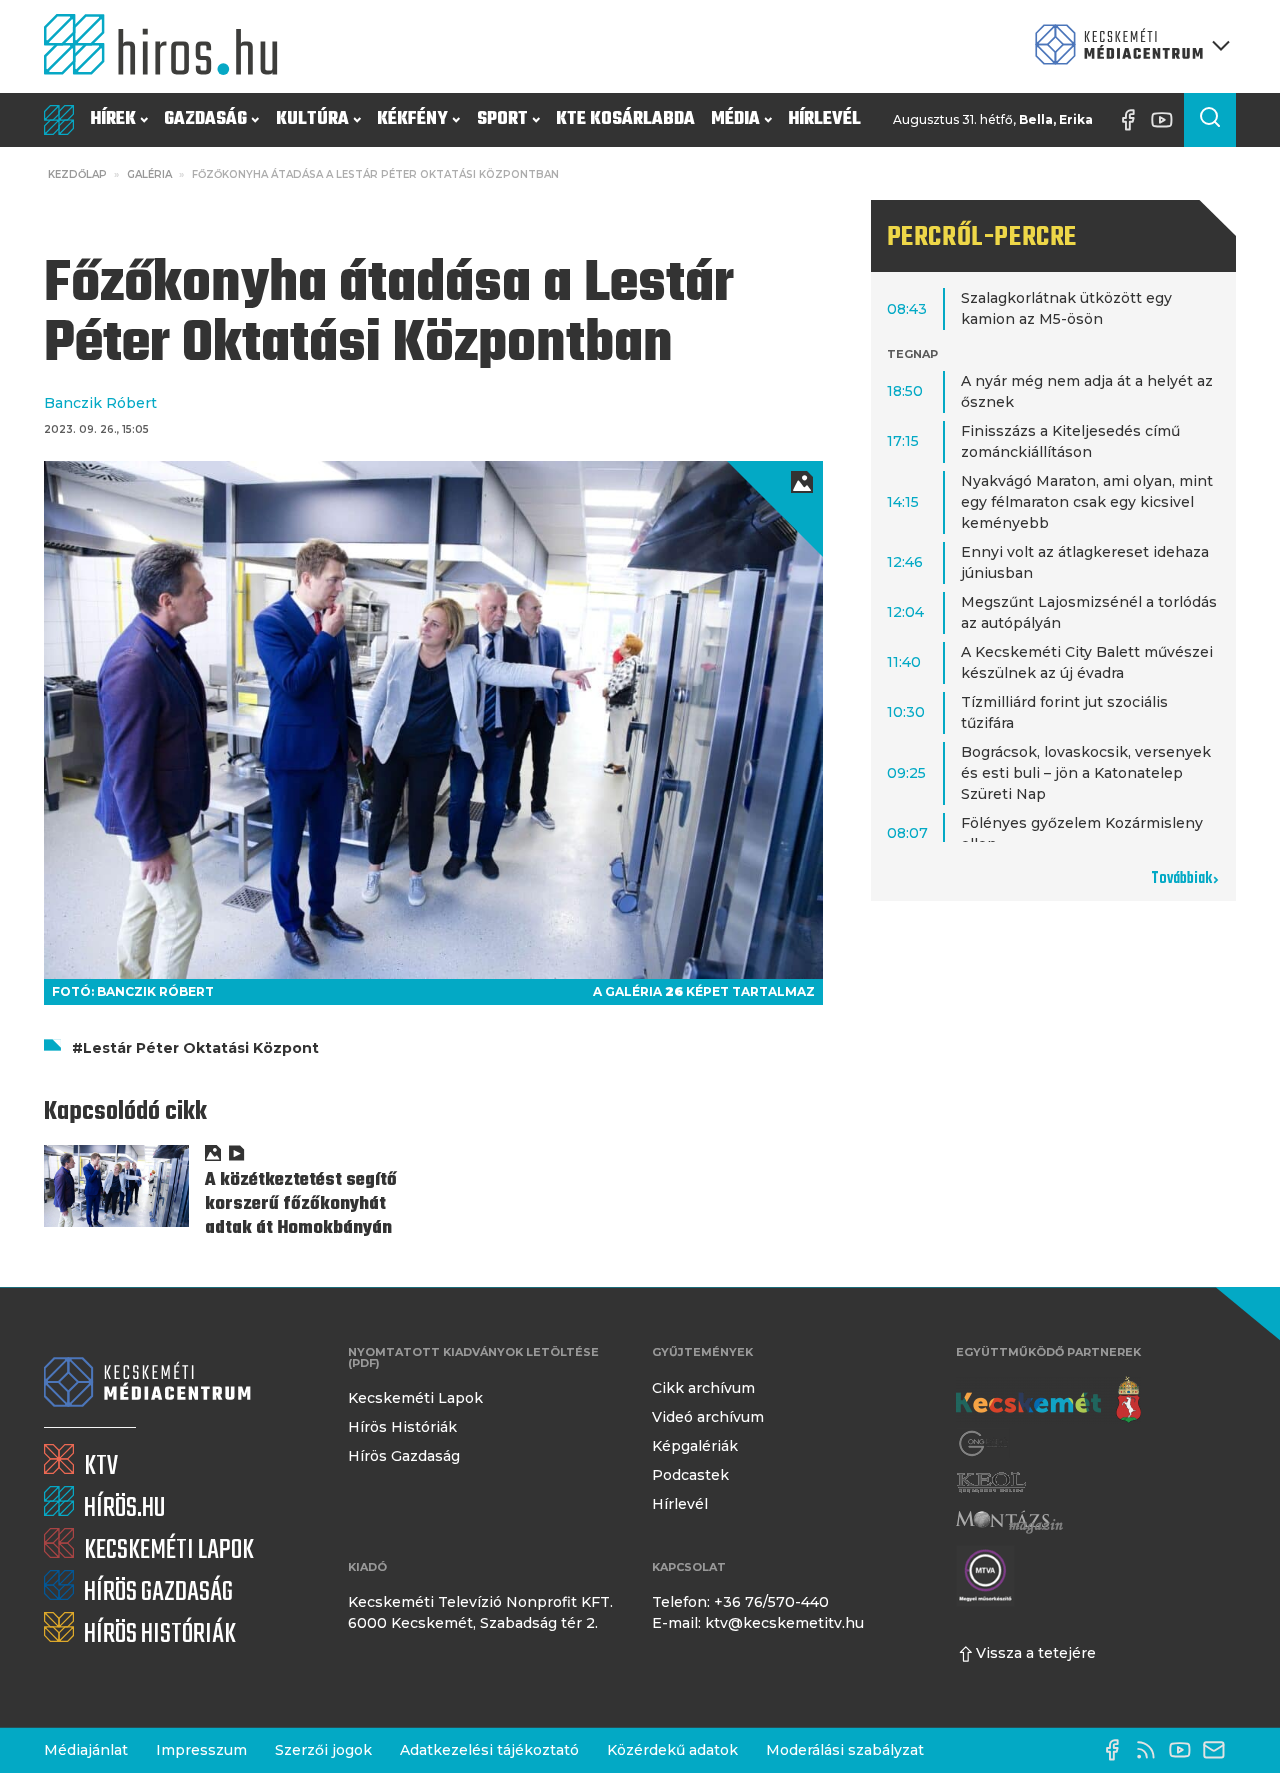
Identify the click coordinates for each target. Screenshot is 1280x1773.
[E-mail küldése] (1219, 1750)
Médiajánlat (86, 1750)
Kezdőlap (77, 174)
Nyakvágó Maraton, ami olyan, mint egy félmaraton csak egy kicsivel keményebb (1087, 502)
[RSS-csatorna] (1151, 1750)
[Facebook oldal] (1133, 120)
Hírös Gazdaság (404, 1456)
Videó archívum (708, 1417)
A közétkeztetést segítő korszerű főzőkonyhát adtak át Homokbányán (301, 1204)
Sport (502, 119)
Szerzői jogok (323, 1750)
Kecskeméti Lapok (415, 1398)
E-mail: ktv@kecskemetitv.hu (758, 1623)
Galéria (149, 174)
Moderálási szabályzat (845, 1750)
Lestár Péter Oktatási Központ (201, 1048)
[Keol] (991, 1482)
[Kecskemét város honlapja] (1048, 1400)
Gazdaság (205, 119)
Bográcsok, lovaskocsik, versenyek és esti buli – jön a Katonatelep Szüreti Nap (1086, 773)
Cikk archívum (703, 1388)
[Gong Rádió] (984, 1443)
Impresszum (201, 1750)
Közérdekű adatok (672, 1750)
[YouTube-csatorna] (1167, 120)
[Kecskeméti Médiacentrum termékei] (1128, 46)
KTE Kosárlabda (625, 119)
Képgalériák (695, 1446)
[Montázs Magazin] (1009, 1521)
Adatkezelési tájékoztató (489, 1750)
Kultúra (312, 119)
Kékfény (412, 119)
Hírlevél (824, 119)
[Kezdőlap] (169, 46)
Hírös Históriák (402, 1427)
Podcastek (690, 1475)
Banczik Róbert (100, 403)
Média (735, 119)
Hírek (113, 119)
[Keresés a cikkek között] (1210, 120)
